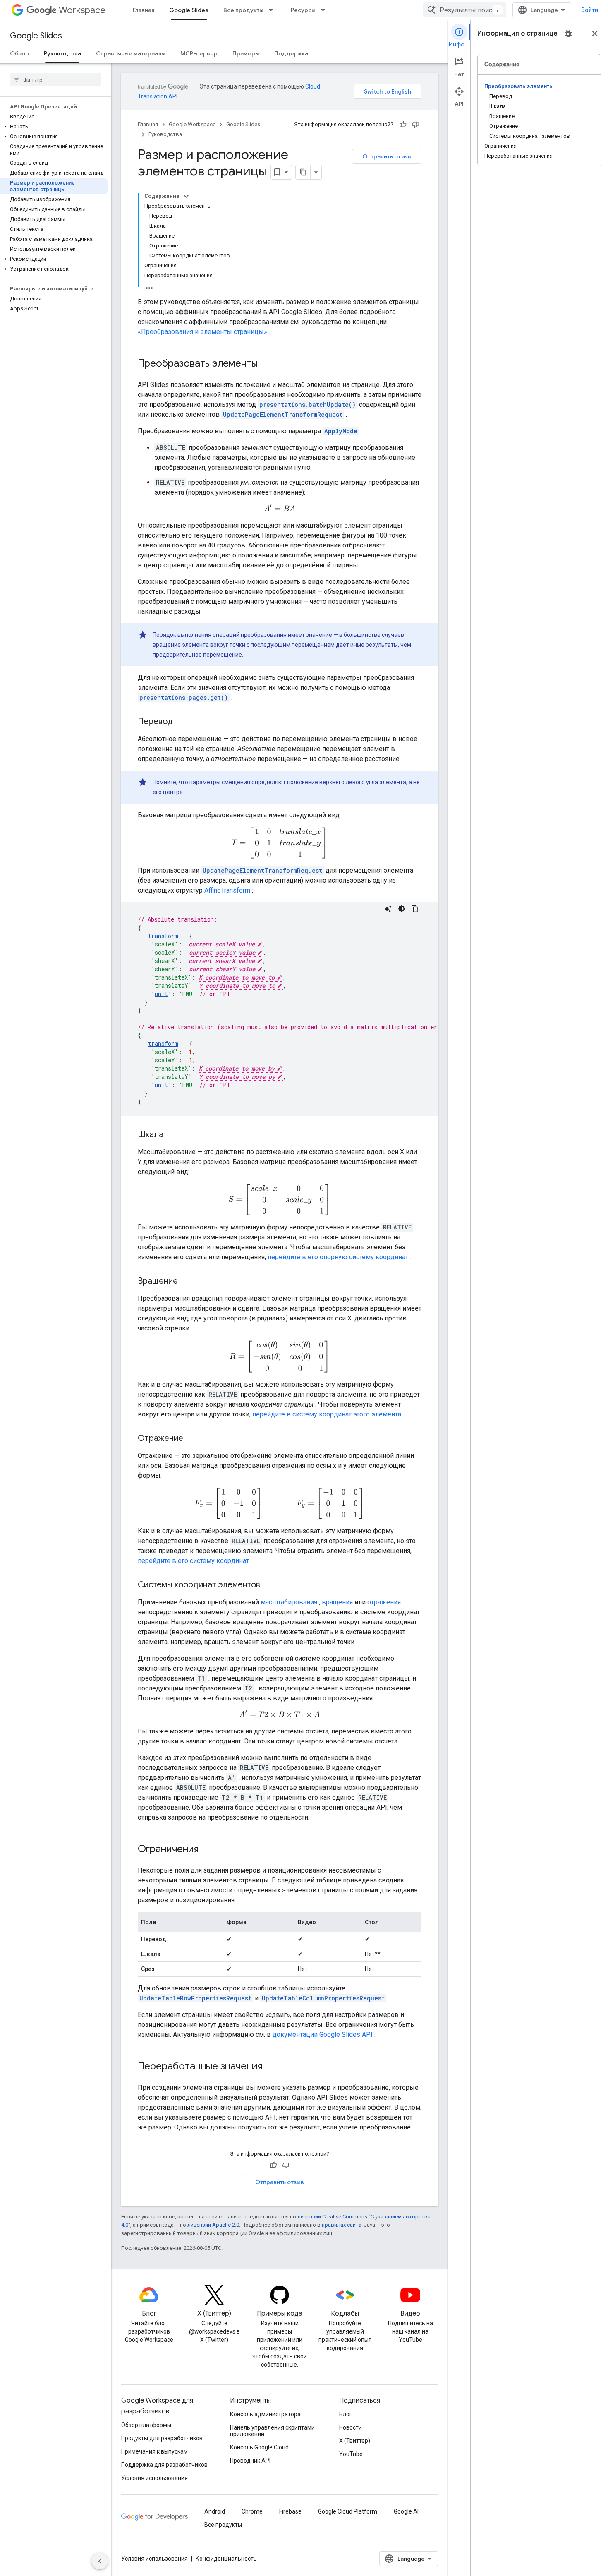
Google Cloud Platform (348, 2511)
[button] (54, 127)
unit (161, 994)
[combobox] (464, 10)
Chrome (252, 2511)
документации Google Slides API (323, 2035)
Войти (590, 10)
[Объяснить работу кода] (388, 909)
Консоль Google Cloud (259, 2447)
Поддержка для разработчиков (164, 2465)
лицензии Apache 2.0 (213, 2225)
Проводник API (250, 2461)
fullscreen (582, 34)
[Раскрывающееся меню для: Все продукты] (273, 10)
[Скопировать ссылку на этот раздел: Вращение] (186, 1282)
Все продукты (243, 10)
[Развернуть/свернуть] (186, 196)
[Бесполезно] (415, 125)
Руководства (62, 53)
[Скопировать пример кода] (415, 909)
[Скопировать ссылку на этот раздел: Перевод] (181, 722)
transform (163, 936)
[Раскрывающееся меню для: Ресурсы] (326, 10)
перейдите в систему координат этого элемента (327, 1414)
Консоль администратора (265, 2414)
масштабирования (289, 1602)
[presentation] (280, 508)
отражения (384, 1602)
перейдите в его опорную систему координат (338, 1257)
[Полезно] (403, 125)
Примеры (246, 53)
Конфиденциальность (226, 2559)
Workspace (82, 10)
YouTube (351, 2454)
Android (215, 2511)
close (595, 34)
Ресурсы (303, 10)
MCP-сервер (199, 53)
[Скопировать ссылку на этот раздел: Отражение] (191, 1439)
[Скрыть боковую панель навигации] (100, 2561)
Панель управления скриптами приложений (272, 2431)
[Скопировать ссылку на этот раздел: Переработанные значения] (270, 2067)
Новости (351, 2427)
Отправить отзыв (387, 156)
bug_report (568, 34)
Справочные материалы (131, 53)
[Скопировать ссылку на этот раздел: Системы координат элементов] (268, 1585)
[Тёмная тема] (402, 909)
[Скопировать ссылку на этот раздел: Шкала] (172, 1135)
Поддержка (291, 53)
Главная (144, 10)
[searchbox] (56, 80)
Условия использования (154, 2478)
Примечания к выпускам (154, 2451)
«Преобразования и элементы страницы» (202, 332)
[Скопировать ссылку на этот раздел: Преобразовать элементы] (266, 364)
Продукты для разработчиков (162, 2438)
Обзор (19, 53)
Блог (346, 2414)
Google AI (406, 2511)
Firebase (290, 2511)
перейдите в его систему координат (193, 1561)
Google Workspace (192, 124)
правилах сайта (342, 2225)
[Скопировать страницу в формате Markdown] (303, 172)
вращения (337, 1602)
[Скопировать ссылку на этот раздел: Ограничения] (207, 1850)
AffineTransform (227, 890)
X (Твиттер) (355, 2441)
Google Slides (189, 10)
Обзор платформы (146, 2425)
